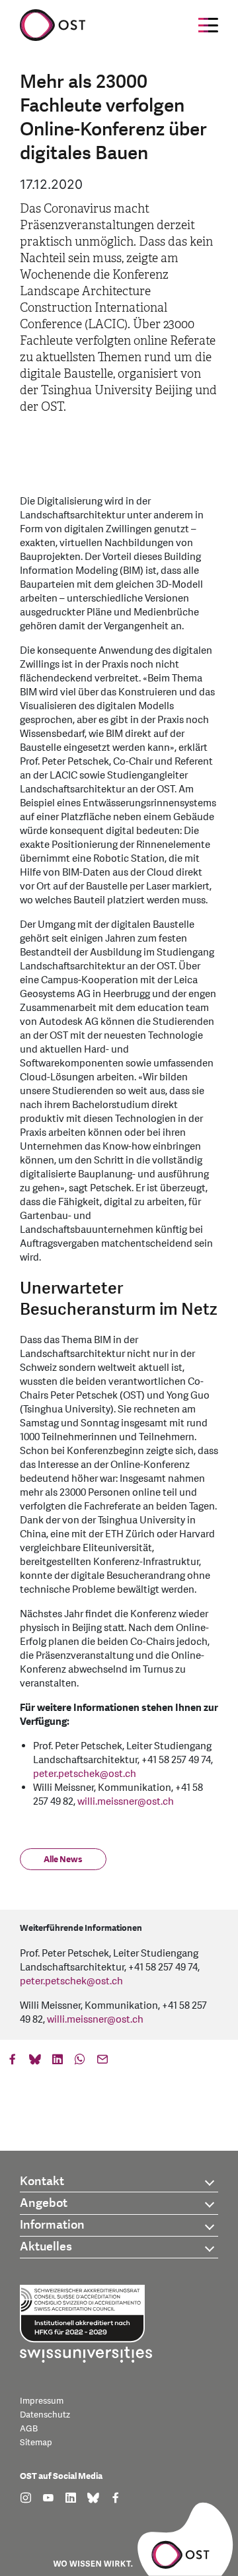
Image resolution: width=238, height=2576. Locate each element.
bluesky (35, 2062)
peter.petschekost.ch (85, 1774)
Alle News (63, 1860)
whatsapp (80, 2062)
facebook (13, 2062)
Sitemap (36, 2443)
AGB (29, 2429)
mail (102, 2062)
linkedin (58, 2062)
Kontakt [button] (42, 2181)
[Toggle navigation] (208, 25)
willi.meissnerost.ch (126, 1802)
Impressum (42, 2401)
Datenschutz (45, 2415)
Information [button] (52, 2225)
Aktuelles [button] (46, 2247)
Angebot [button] (44, 2203)
